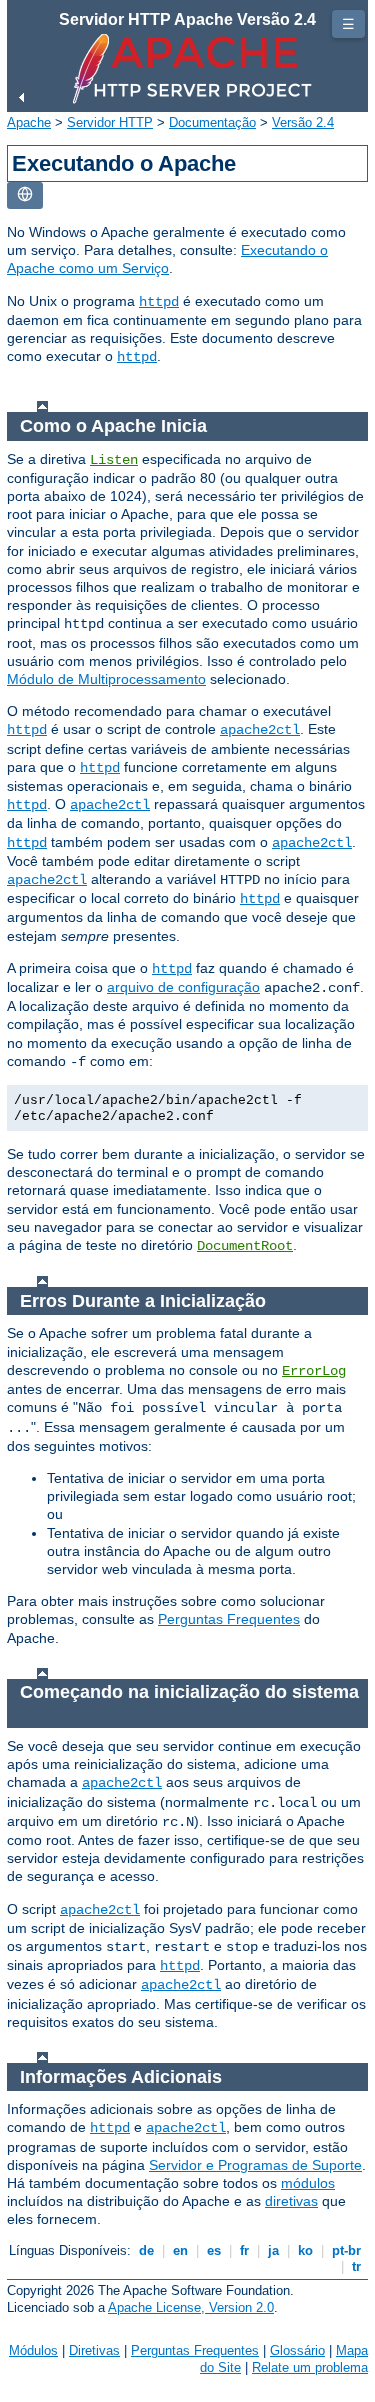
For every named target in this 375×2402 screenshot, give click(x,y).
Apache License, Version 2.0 (191, 2307)
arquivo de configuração (183, 987)
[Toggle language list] (25, 195)
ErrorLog (314, 1371)
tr (356, 2266)
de (146, 2250)
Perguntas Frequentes (229, 1619)
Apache (29, 122)
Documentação (212, 122)
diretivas (291, 2201)
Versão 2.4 (303, 122)
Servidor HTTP (110, 122)
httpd (159, 302)
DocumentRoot (245, 1246)
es (214, 2250)
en (180, 2250)
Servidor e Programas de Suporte (255, 2165)
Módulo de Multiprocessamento (106, 679)
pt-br (346, 2250)
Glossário (297, 2350)
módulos (308, 2183)
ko (305, 2250)
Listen (114, 460)
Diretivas (94, 2350)
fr (244, 2250)
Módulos (33, 2350)
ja (273, 2250)
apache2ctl (260, 730)
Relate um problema (310, 2367)
